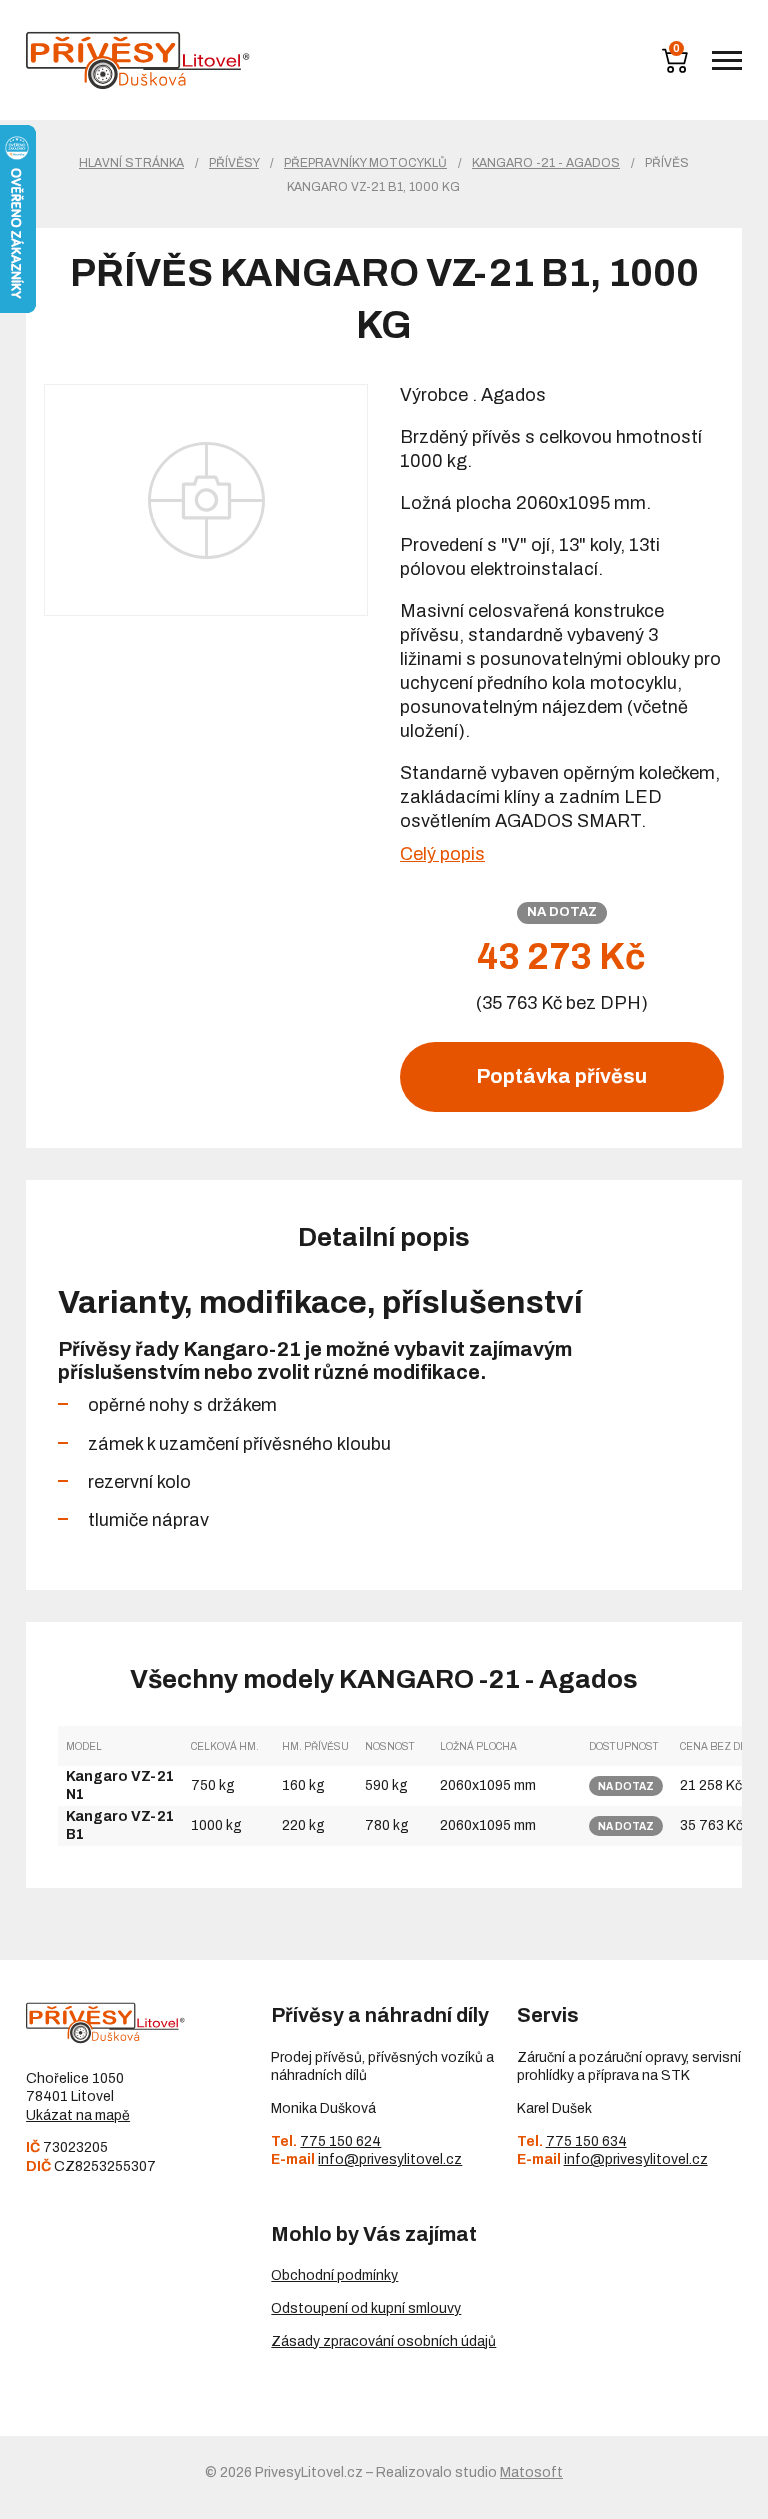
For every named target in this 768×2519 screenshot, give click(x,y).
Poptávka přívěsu (561, 1076)
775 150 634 (586, 2141)
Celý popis (442, 854)
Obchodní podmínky (334, 2275)
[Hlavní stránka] (138, 60)
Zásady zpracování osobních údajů (383, 2341)
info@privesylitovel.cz (390, 2159)
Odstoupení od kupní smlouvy (366, 2308)
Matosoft (531, 2472)
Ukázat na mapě (78, 2115)
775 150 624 (340, 2141)
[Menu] (727, 60)
